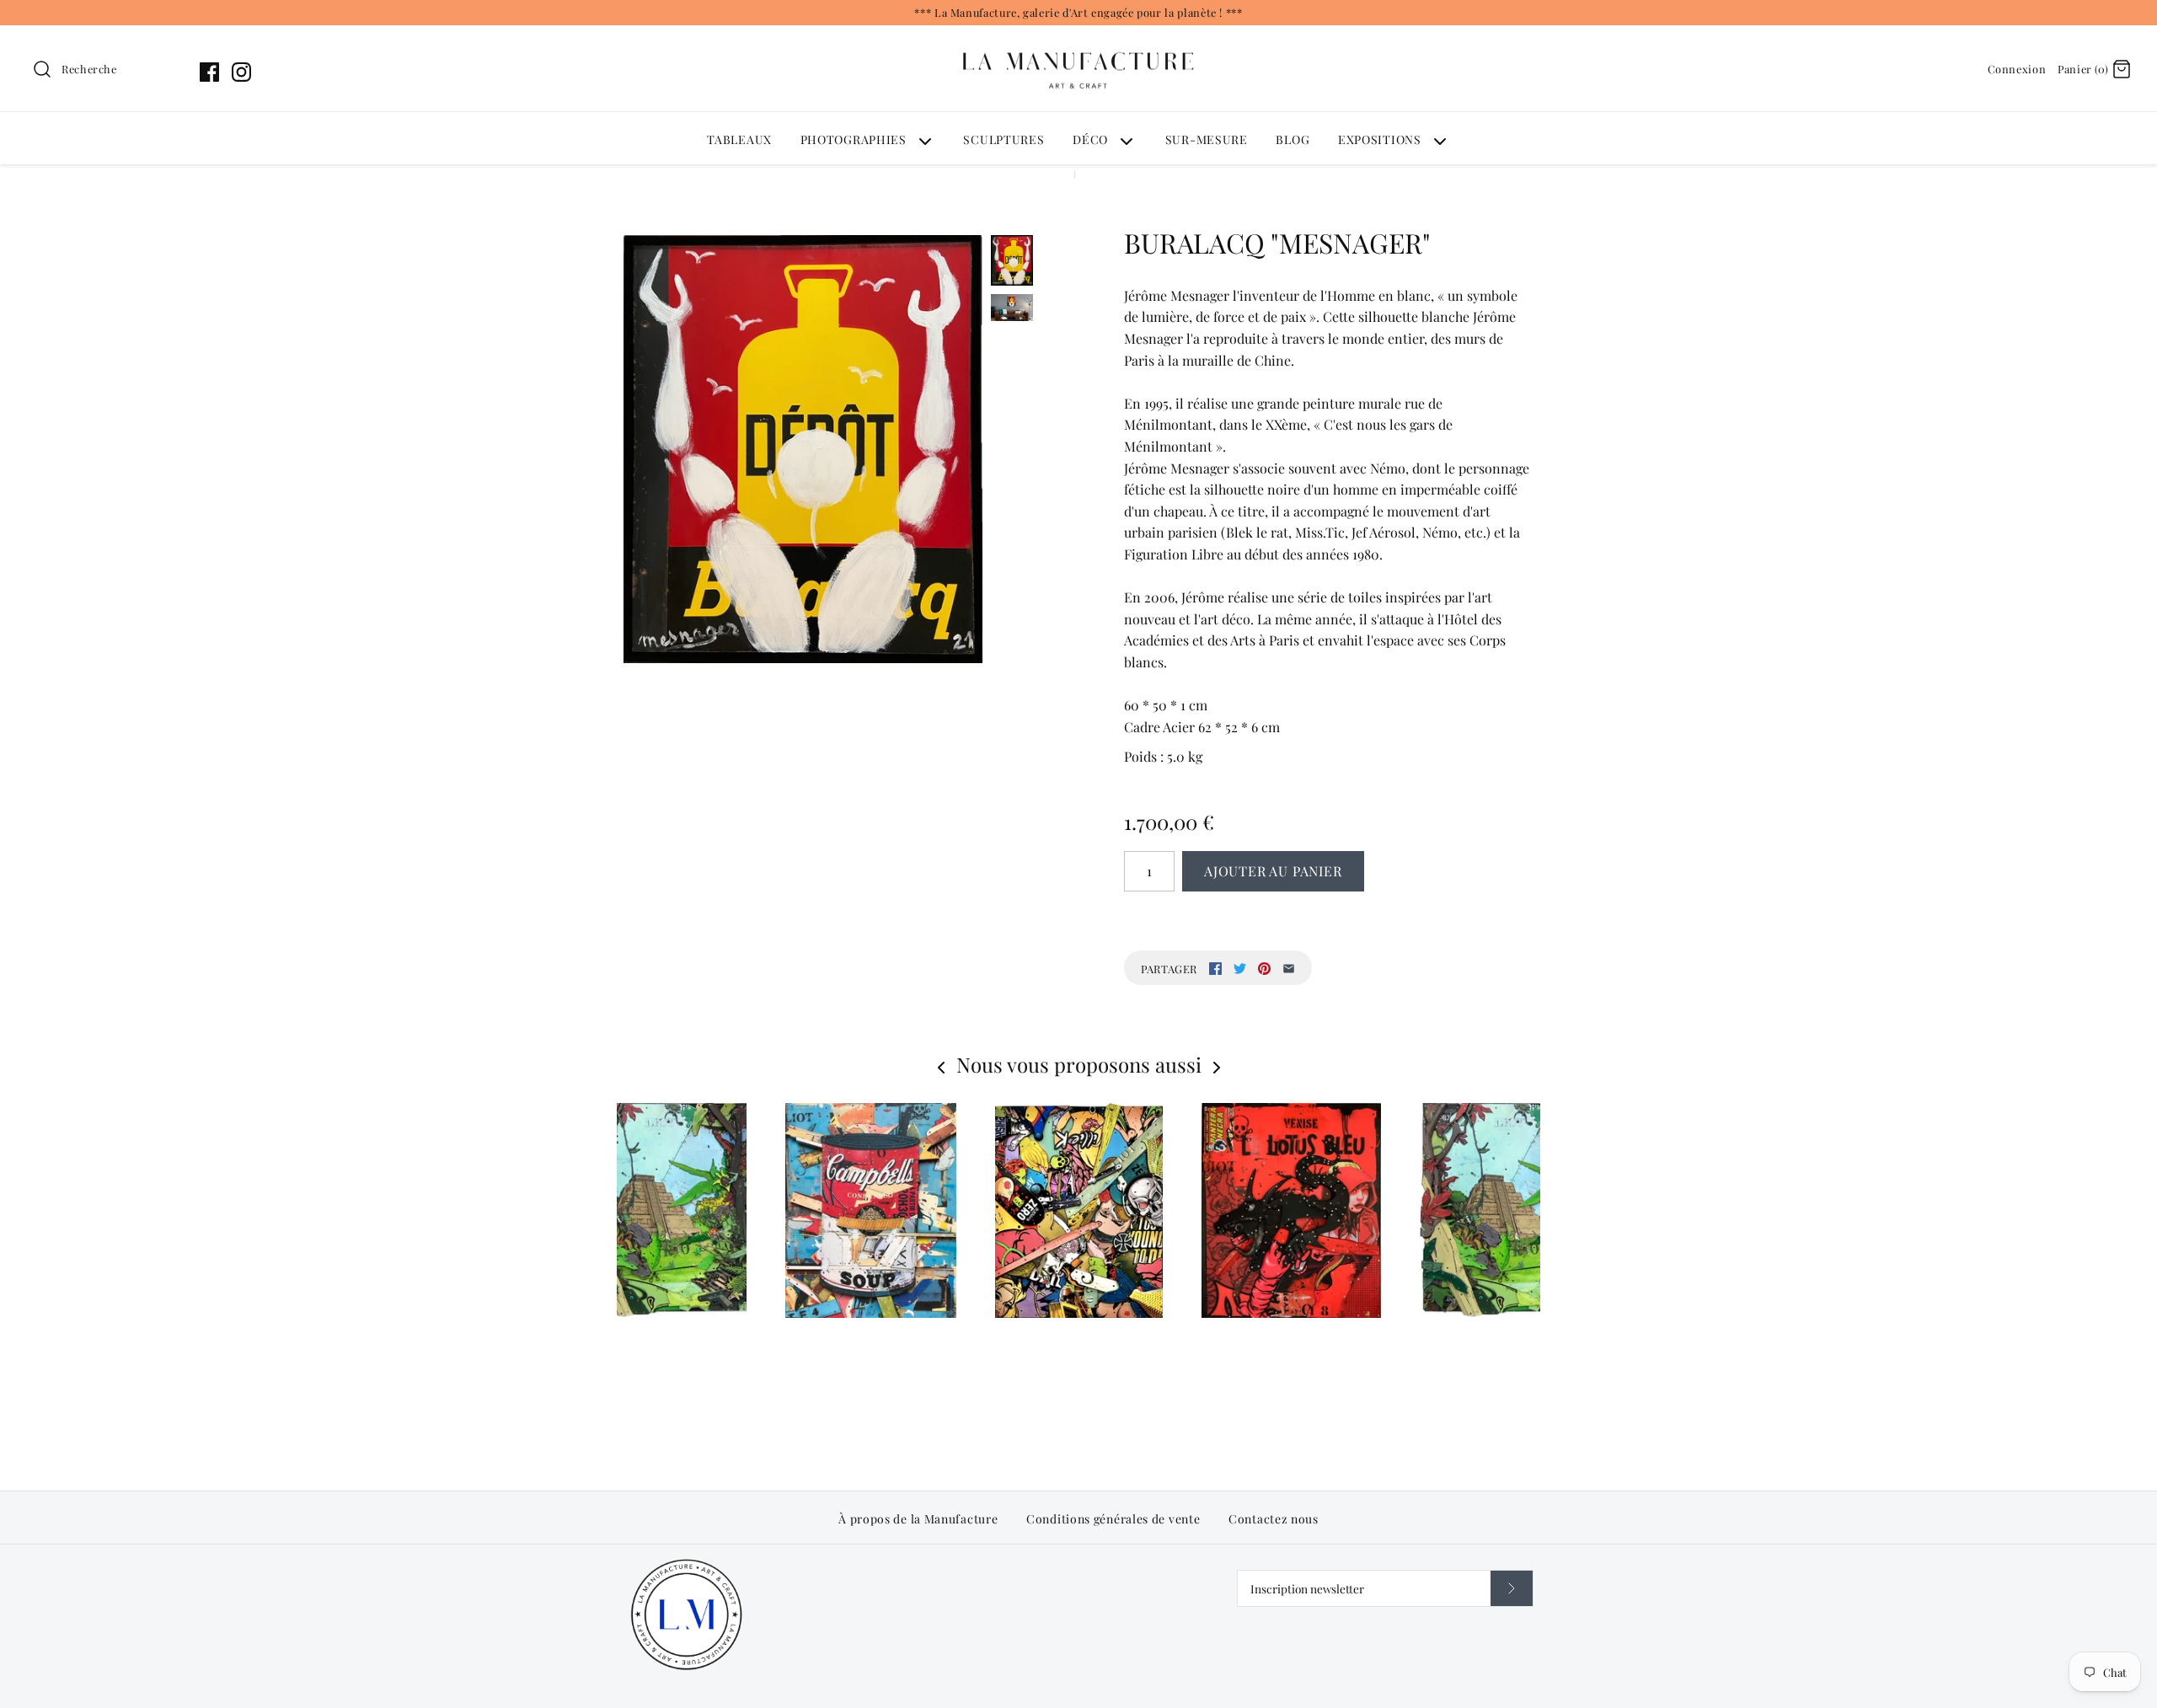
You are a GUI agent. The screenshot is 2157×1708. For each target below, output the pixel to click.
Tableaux (739, 139)
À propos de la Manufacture (918, 1519)
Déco (1090, 139)
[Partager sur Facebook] (1215, 969)
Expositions (1380, 139)
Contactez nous (1274, 1519)
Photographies (854, 139)
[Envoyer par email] (1289, 969)
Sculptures (1004, 139)
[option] (1079, 1254)
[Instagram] (241, 72)
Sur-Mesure (1207, 139)
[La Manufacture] (1078, 36)
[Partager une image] (1264, 969)
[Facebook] (209, 72)
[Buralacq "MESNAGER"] (803, 449)
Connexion (2017, 69)
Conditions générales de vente (1113, 1519)
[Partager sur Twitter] (1240, 969)
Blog (1293, 139)
